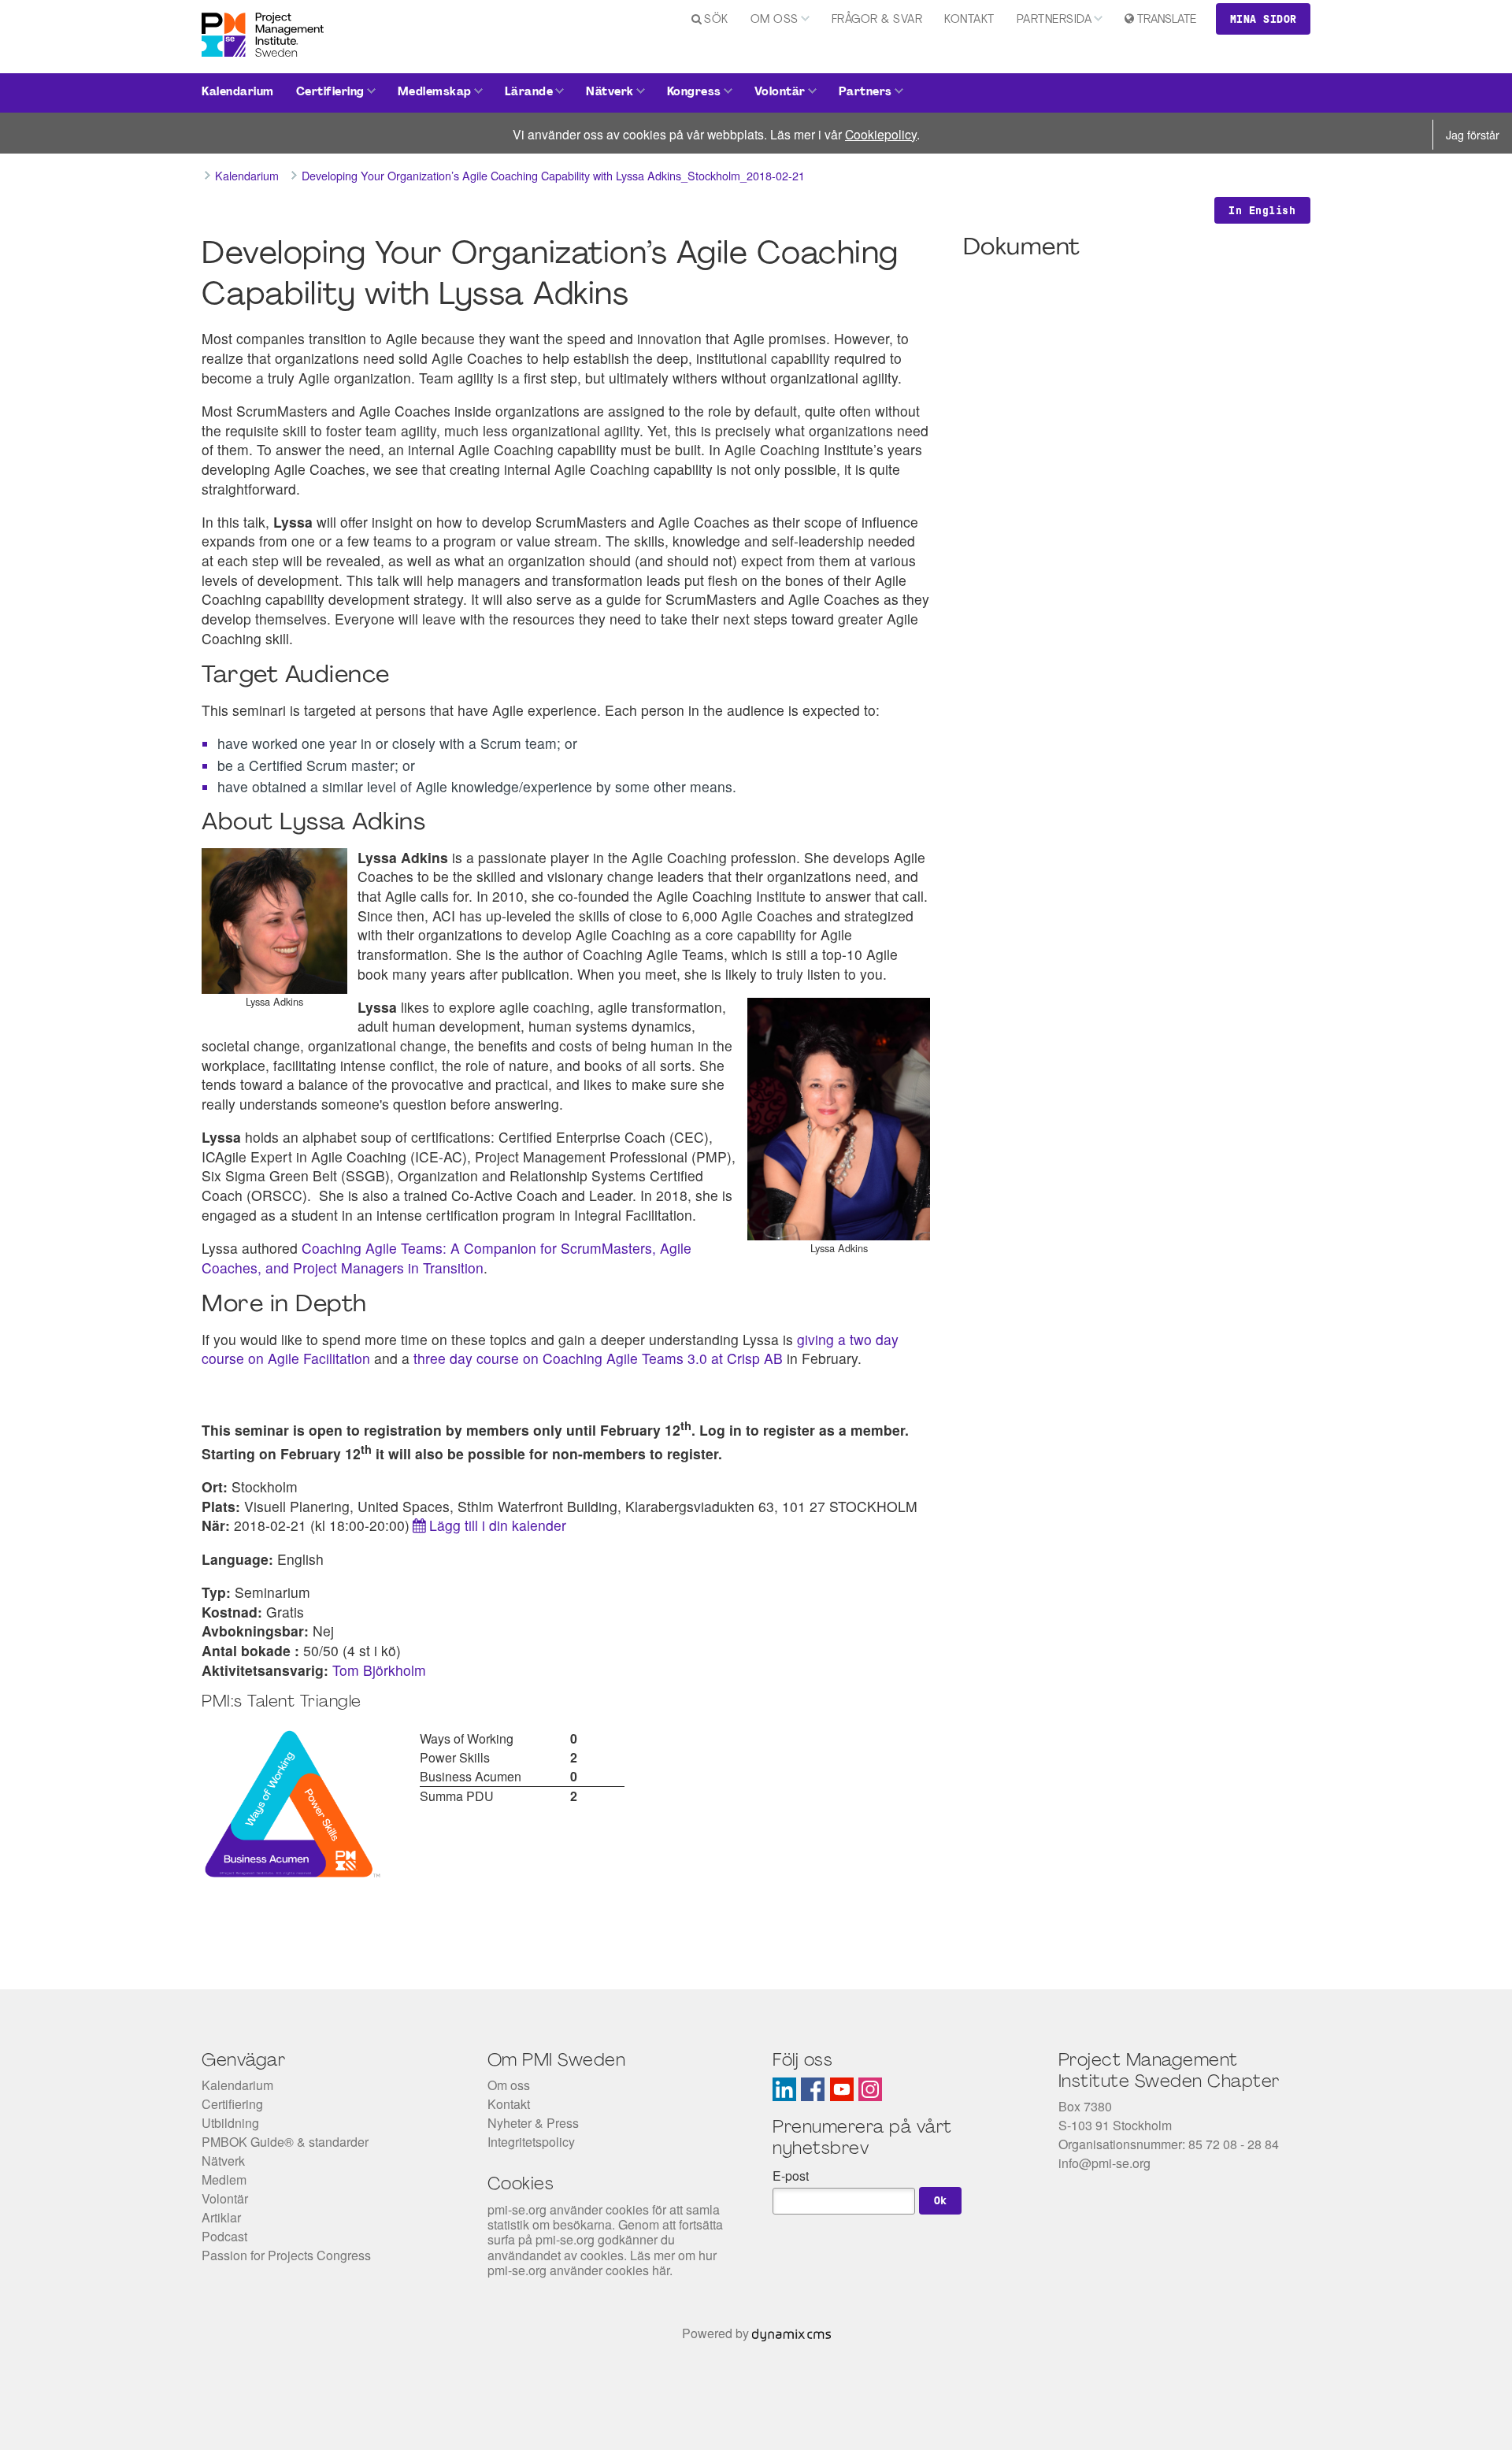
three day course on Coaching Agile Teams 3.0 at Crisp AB (600, 1358)
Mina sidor (1264, 19)
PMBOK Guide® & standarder (285, 2142)
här (661, 2270)
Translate (1167, 20)
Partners (865, 93)
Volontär (780, 93)
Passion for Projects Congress (286, 2255)
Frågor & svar (877, 20)
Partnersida (1054, 20)
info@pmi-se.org (1104, 2163)
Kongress (694, 93)
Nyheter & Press (533, 2123)
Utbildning (230, 2123)
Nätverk (610, 93)
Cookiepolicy (881, 134)
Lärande (529, 93)
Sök (716, 20)
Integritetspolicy (531, 2142)
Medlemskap (435, 93)
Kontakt (969, 20)
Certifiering (330, 93)
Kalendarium (238, 93)
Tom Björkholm (379, 1670)
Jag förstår (1473, 134)
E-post (791, 2176)
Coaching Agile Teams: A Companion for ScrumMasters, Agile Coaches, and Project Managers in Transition (447, 1258)
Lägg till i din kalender (498, 1525)
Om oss (775, 20)
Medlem (224, 2179)
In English (1262, 210)
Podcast (224, 2236)
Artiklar (221, 2217)
